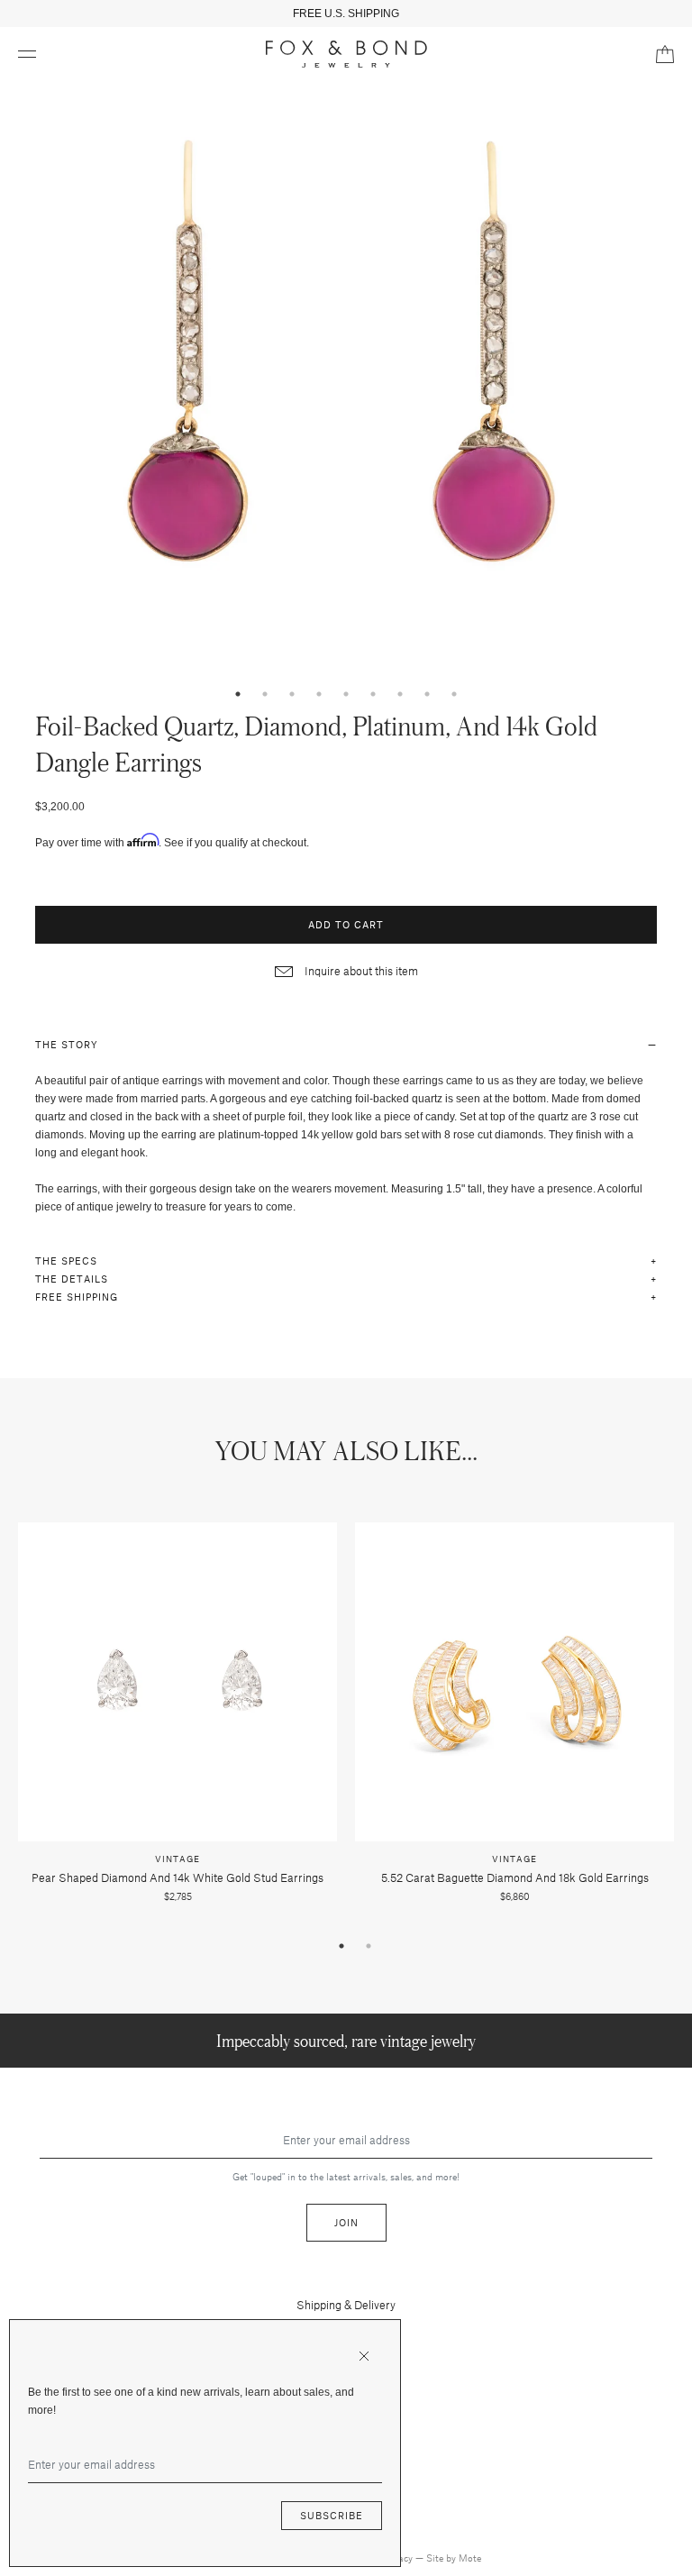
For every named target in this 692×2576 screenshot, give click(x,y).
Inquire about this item (360, 971)
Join (346, 2222)
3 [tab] (292, 694)
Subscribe (332, 2515)
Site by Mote (454, 2558)
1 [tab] (238, 694)
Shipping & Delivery (346, 2305)
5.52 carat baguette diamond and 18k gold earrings (515, 1877)
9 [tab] (454, 694)
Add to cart (346, 924)
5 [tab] (346, 694)
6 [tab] (373, 694)
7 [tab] (400, 694)
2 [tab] (265, 694)
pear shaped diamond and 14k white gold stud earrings (178, 1877)
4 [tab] (319, 694)
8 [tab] (427, 694)
